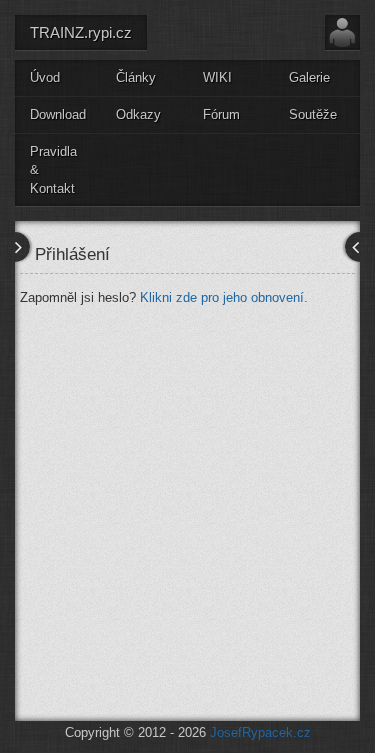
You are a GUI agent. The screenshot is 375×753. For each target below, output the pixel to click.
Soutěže (313, 114)
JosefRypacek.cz (260, 732)
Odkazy (138, 114)
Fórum (221, 114)
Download (58, 114)
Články (136, 77)
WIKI (217, 77)
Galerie (309, 77)
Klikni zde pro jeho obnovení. (224, 297)
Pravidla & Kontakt (53, 170)
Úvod (45, 77)
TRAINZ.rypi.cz (81, 32)
